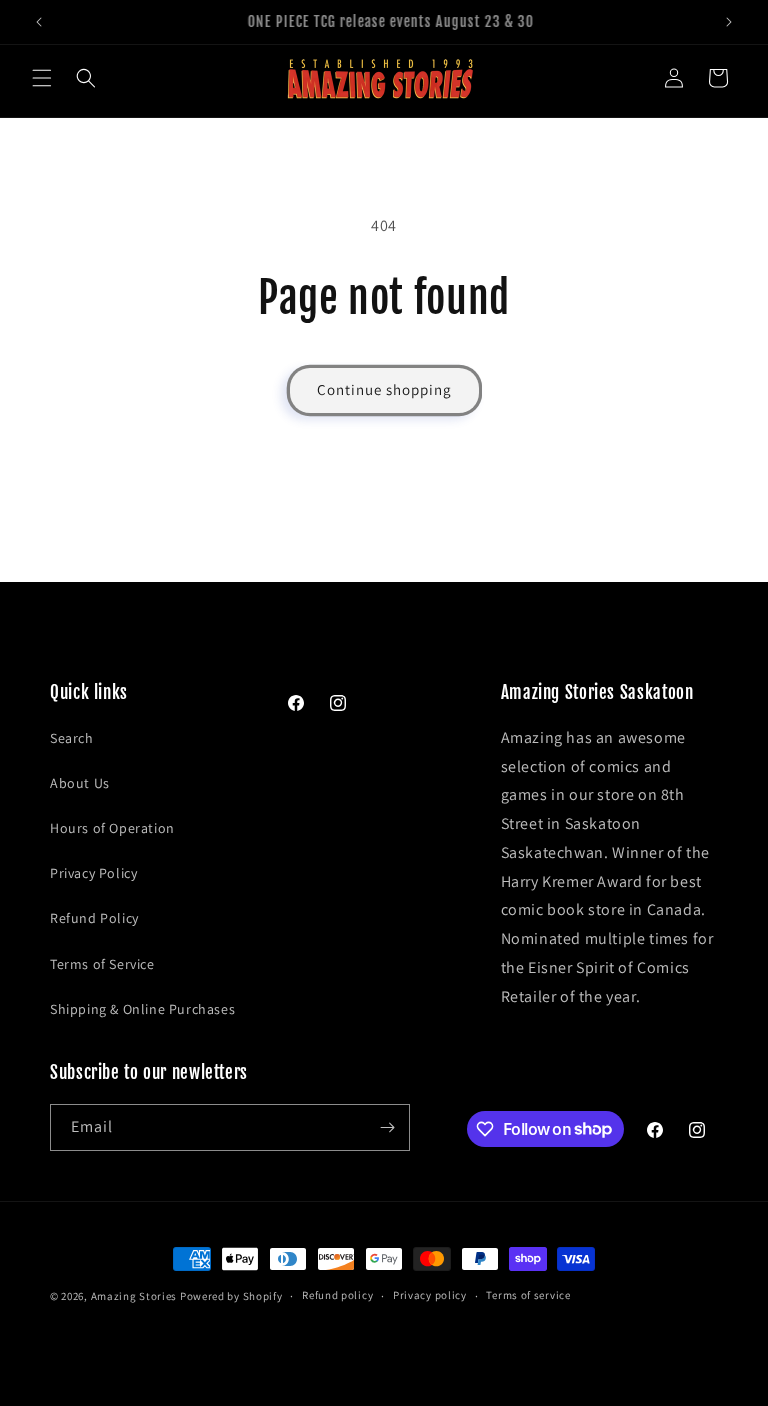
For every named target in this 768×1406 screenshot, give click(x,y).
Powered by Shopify (231, 1296)
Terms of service (528, 1295)
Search (72, 738)
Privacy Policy (93, 873)
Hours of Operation (112, 828)
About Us (80, 783)
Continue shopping (384, 389)
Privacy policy (430, 1295)
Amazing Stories (134, 1296)
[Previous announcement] (39, 22)
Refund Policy (94, 918)
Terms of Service (102, 964)
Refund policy (337, 1295)
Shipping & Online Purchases (142, 1009)
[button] (42, 78)
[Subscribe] (387, 1127)
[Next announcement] (729, 22)
